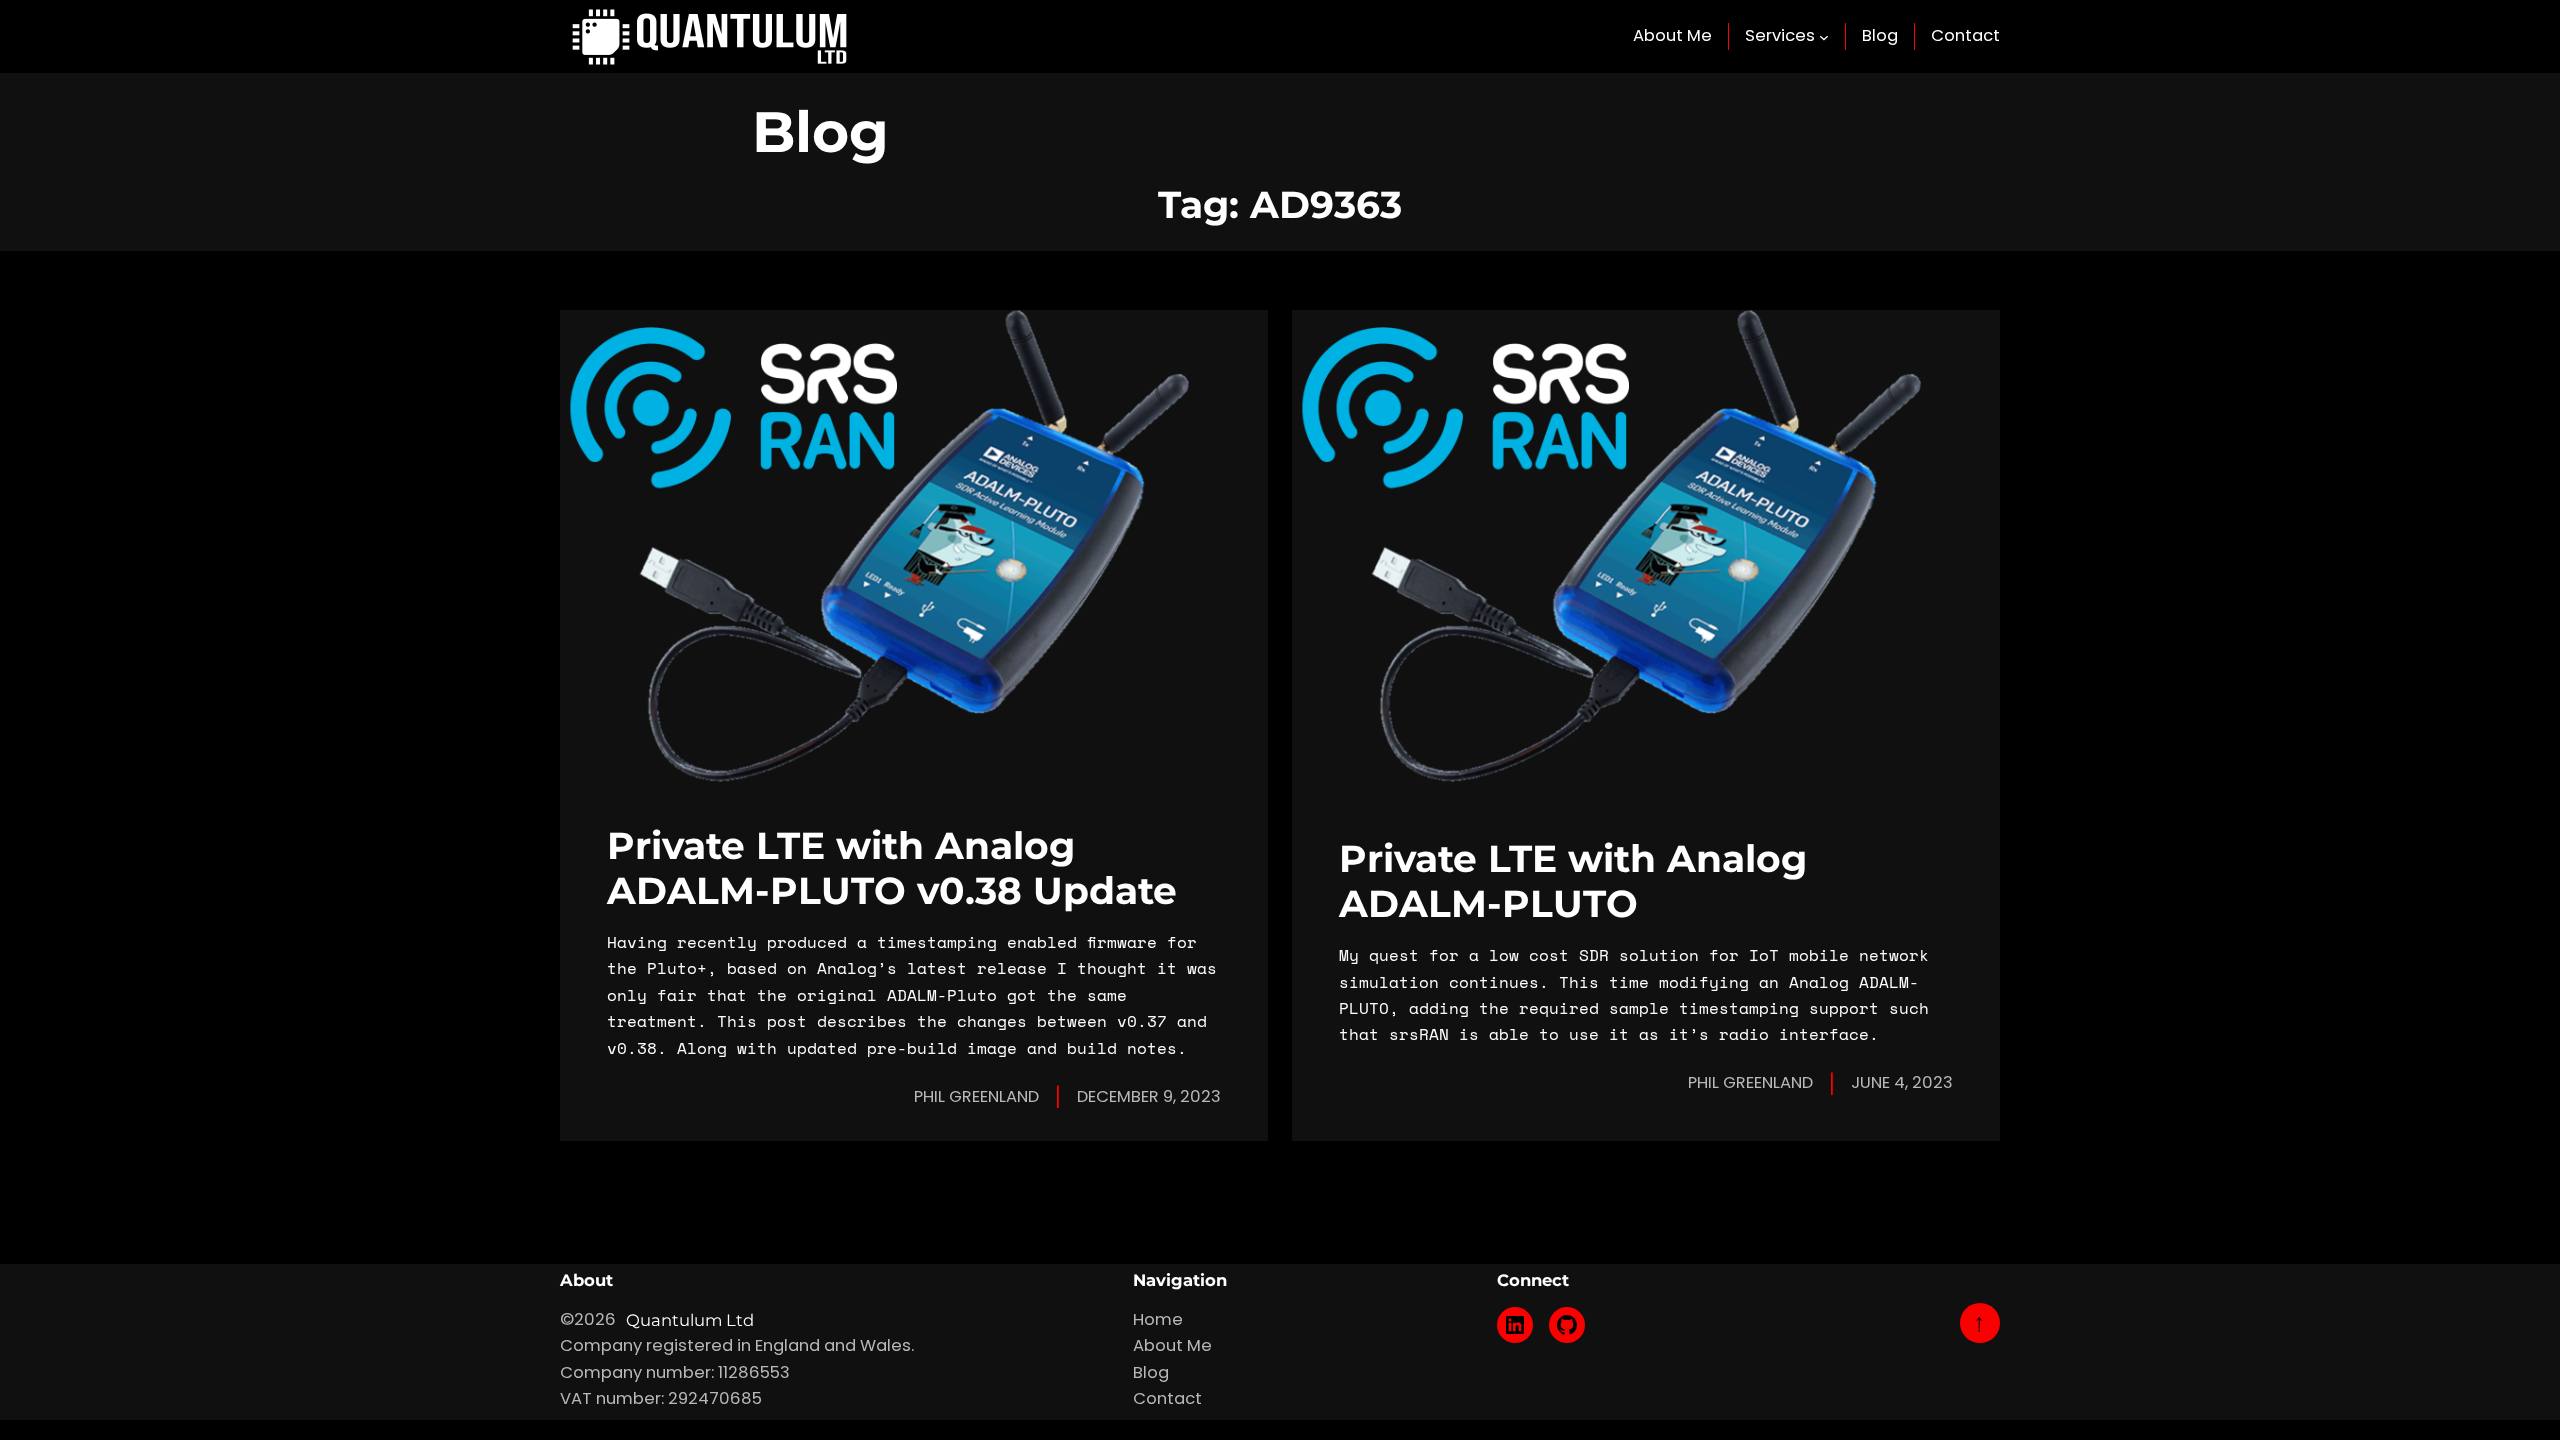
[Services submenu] (1824, 37)
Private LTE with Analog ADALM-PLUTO (1573, 881)
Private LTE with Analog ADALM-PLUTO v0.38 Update (892, 868)
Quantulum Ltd (690, 1320)
